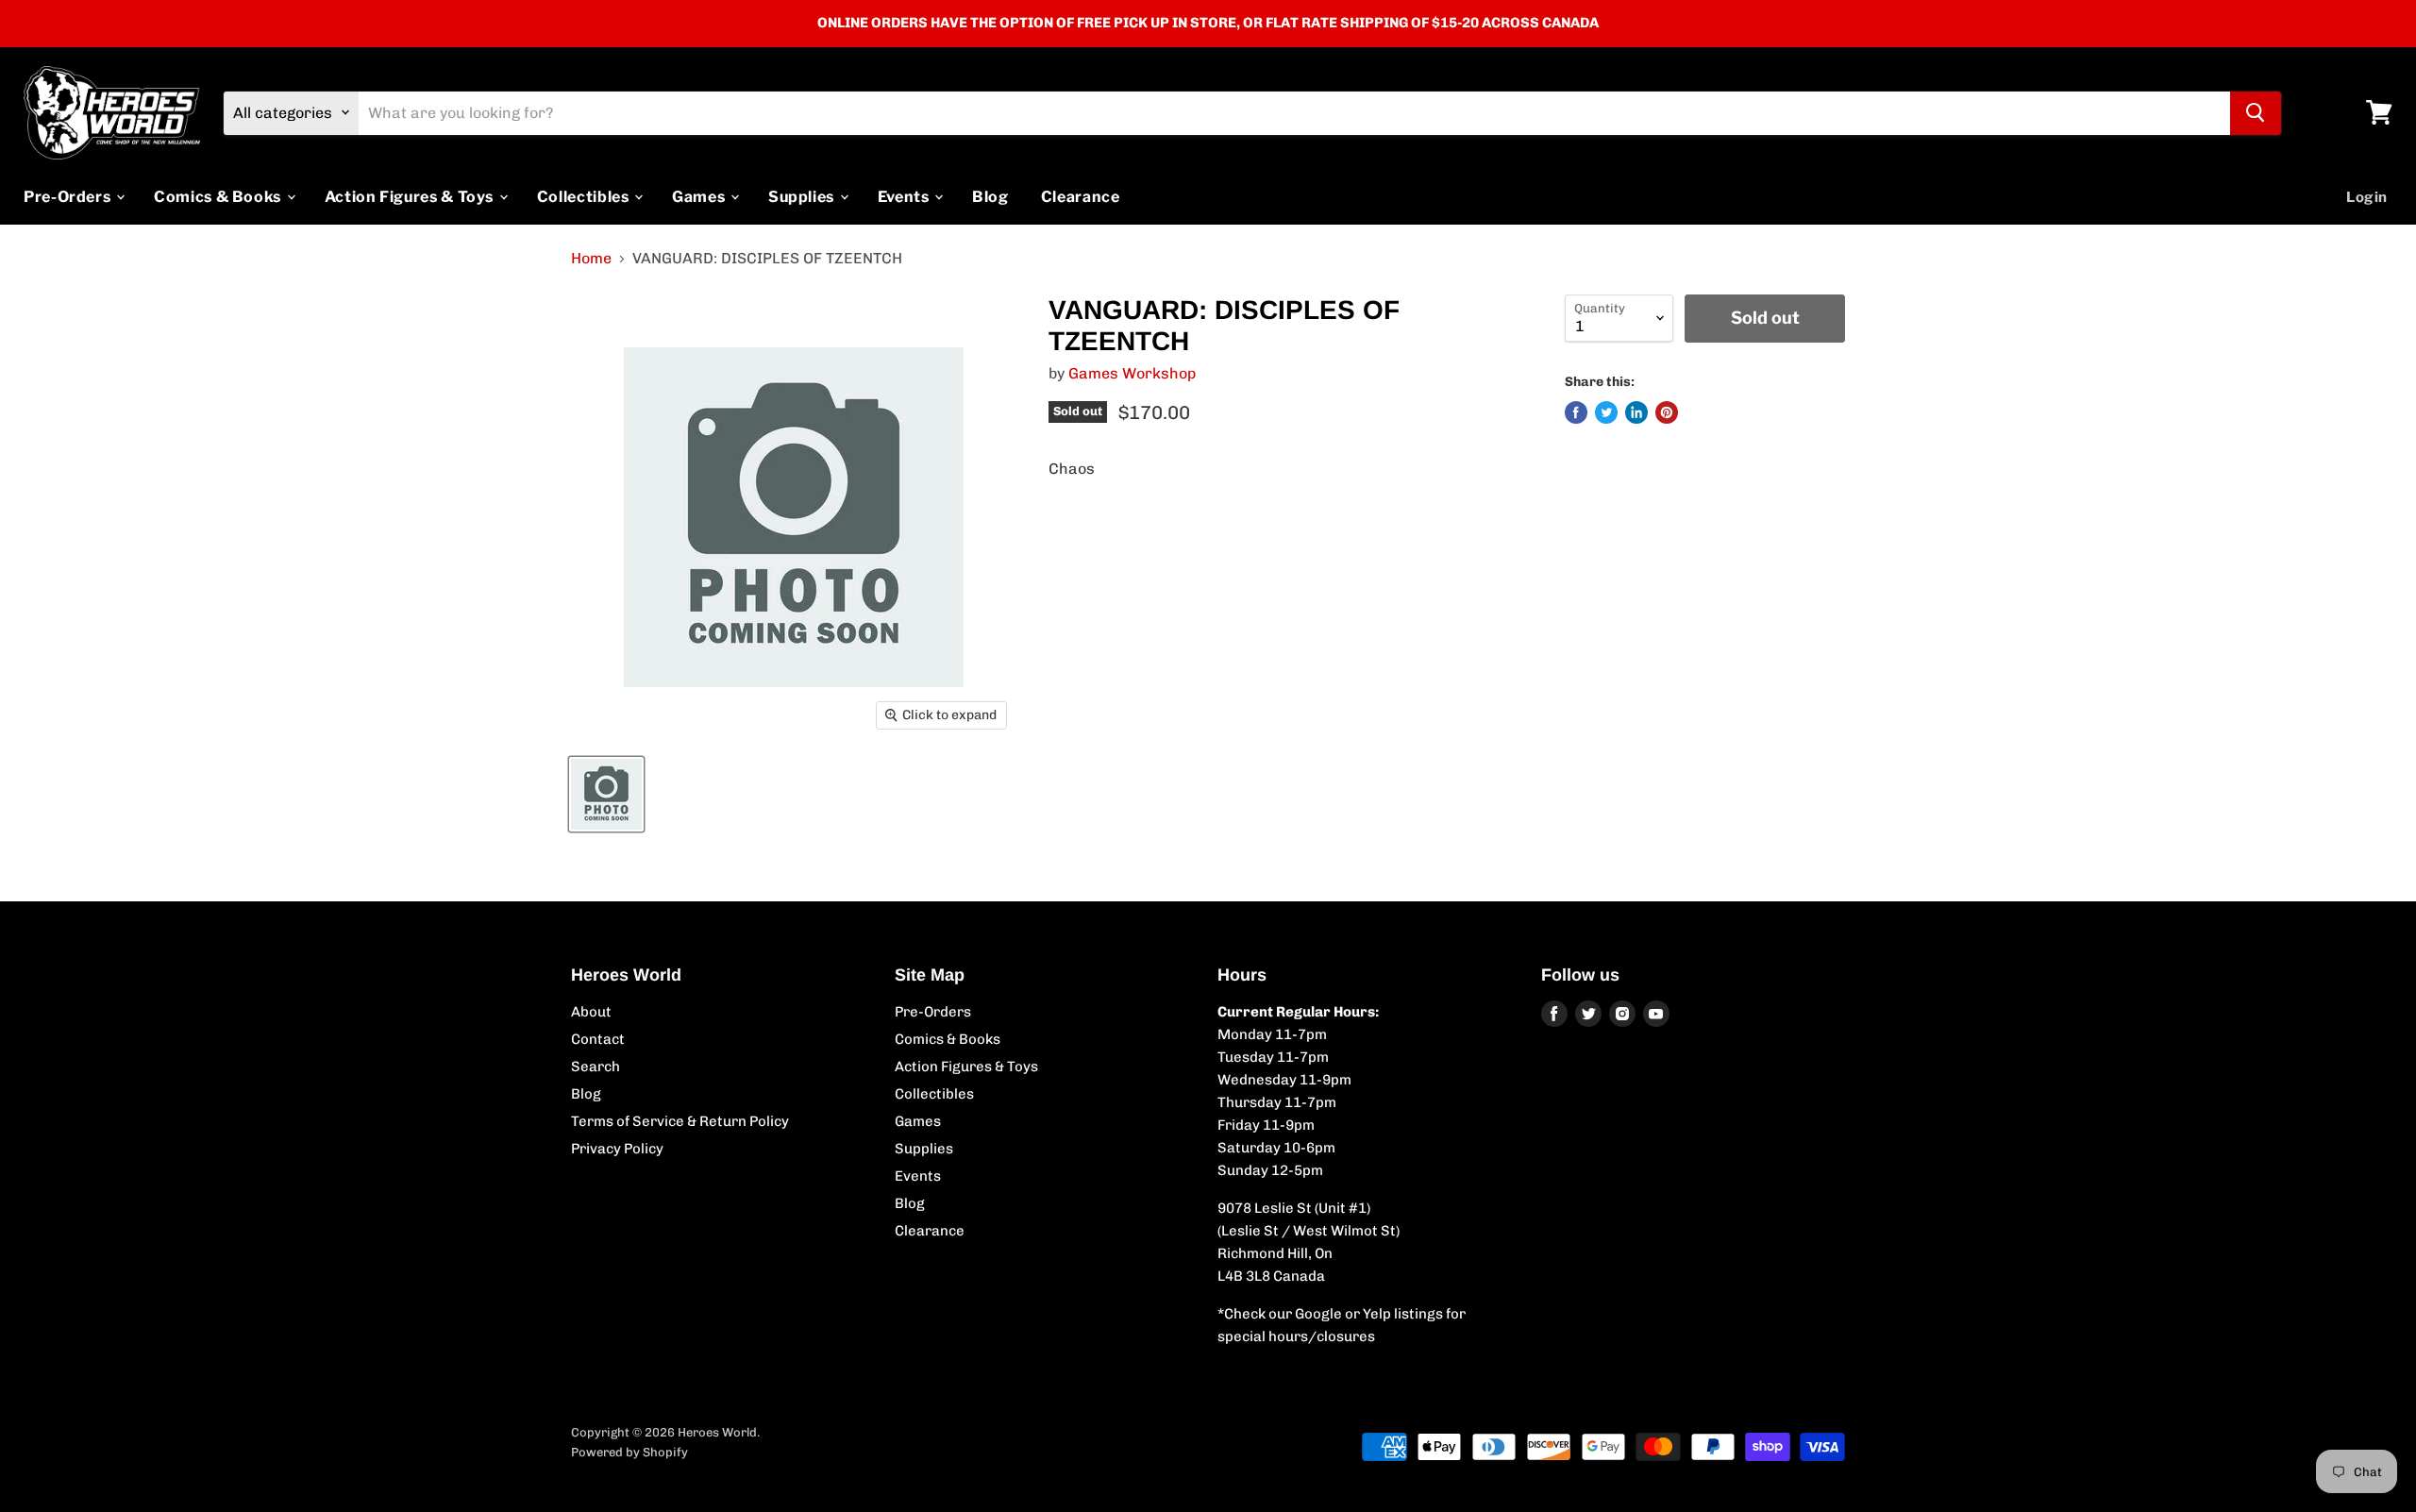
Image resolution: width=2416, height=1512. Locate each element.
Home (591, 259)
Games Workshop (1132, 373)
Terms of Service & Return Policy (680, 1121)
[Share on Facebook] (1576, 412)
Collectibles (585, 196)
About (591, 1012)
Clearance (1081, 196)
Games (700, 196)
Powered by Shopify (629, 1452)
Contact (598, 1039)
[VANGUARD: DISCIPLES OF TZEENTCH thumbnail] (606, 794)
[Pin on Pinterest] (1667, 412)
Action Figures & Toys (411, 196)
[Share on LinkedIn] (1636, 412)
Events (905, 196)
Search (596, 1067)
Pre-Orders (69, 196)
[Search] (2256, 112)
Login (2367, 196)
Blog (990, 196)
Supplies (803, 196)
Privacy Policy (617, 1149)
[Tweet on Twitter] (1606, 412)
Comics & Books (219, 196)
